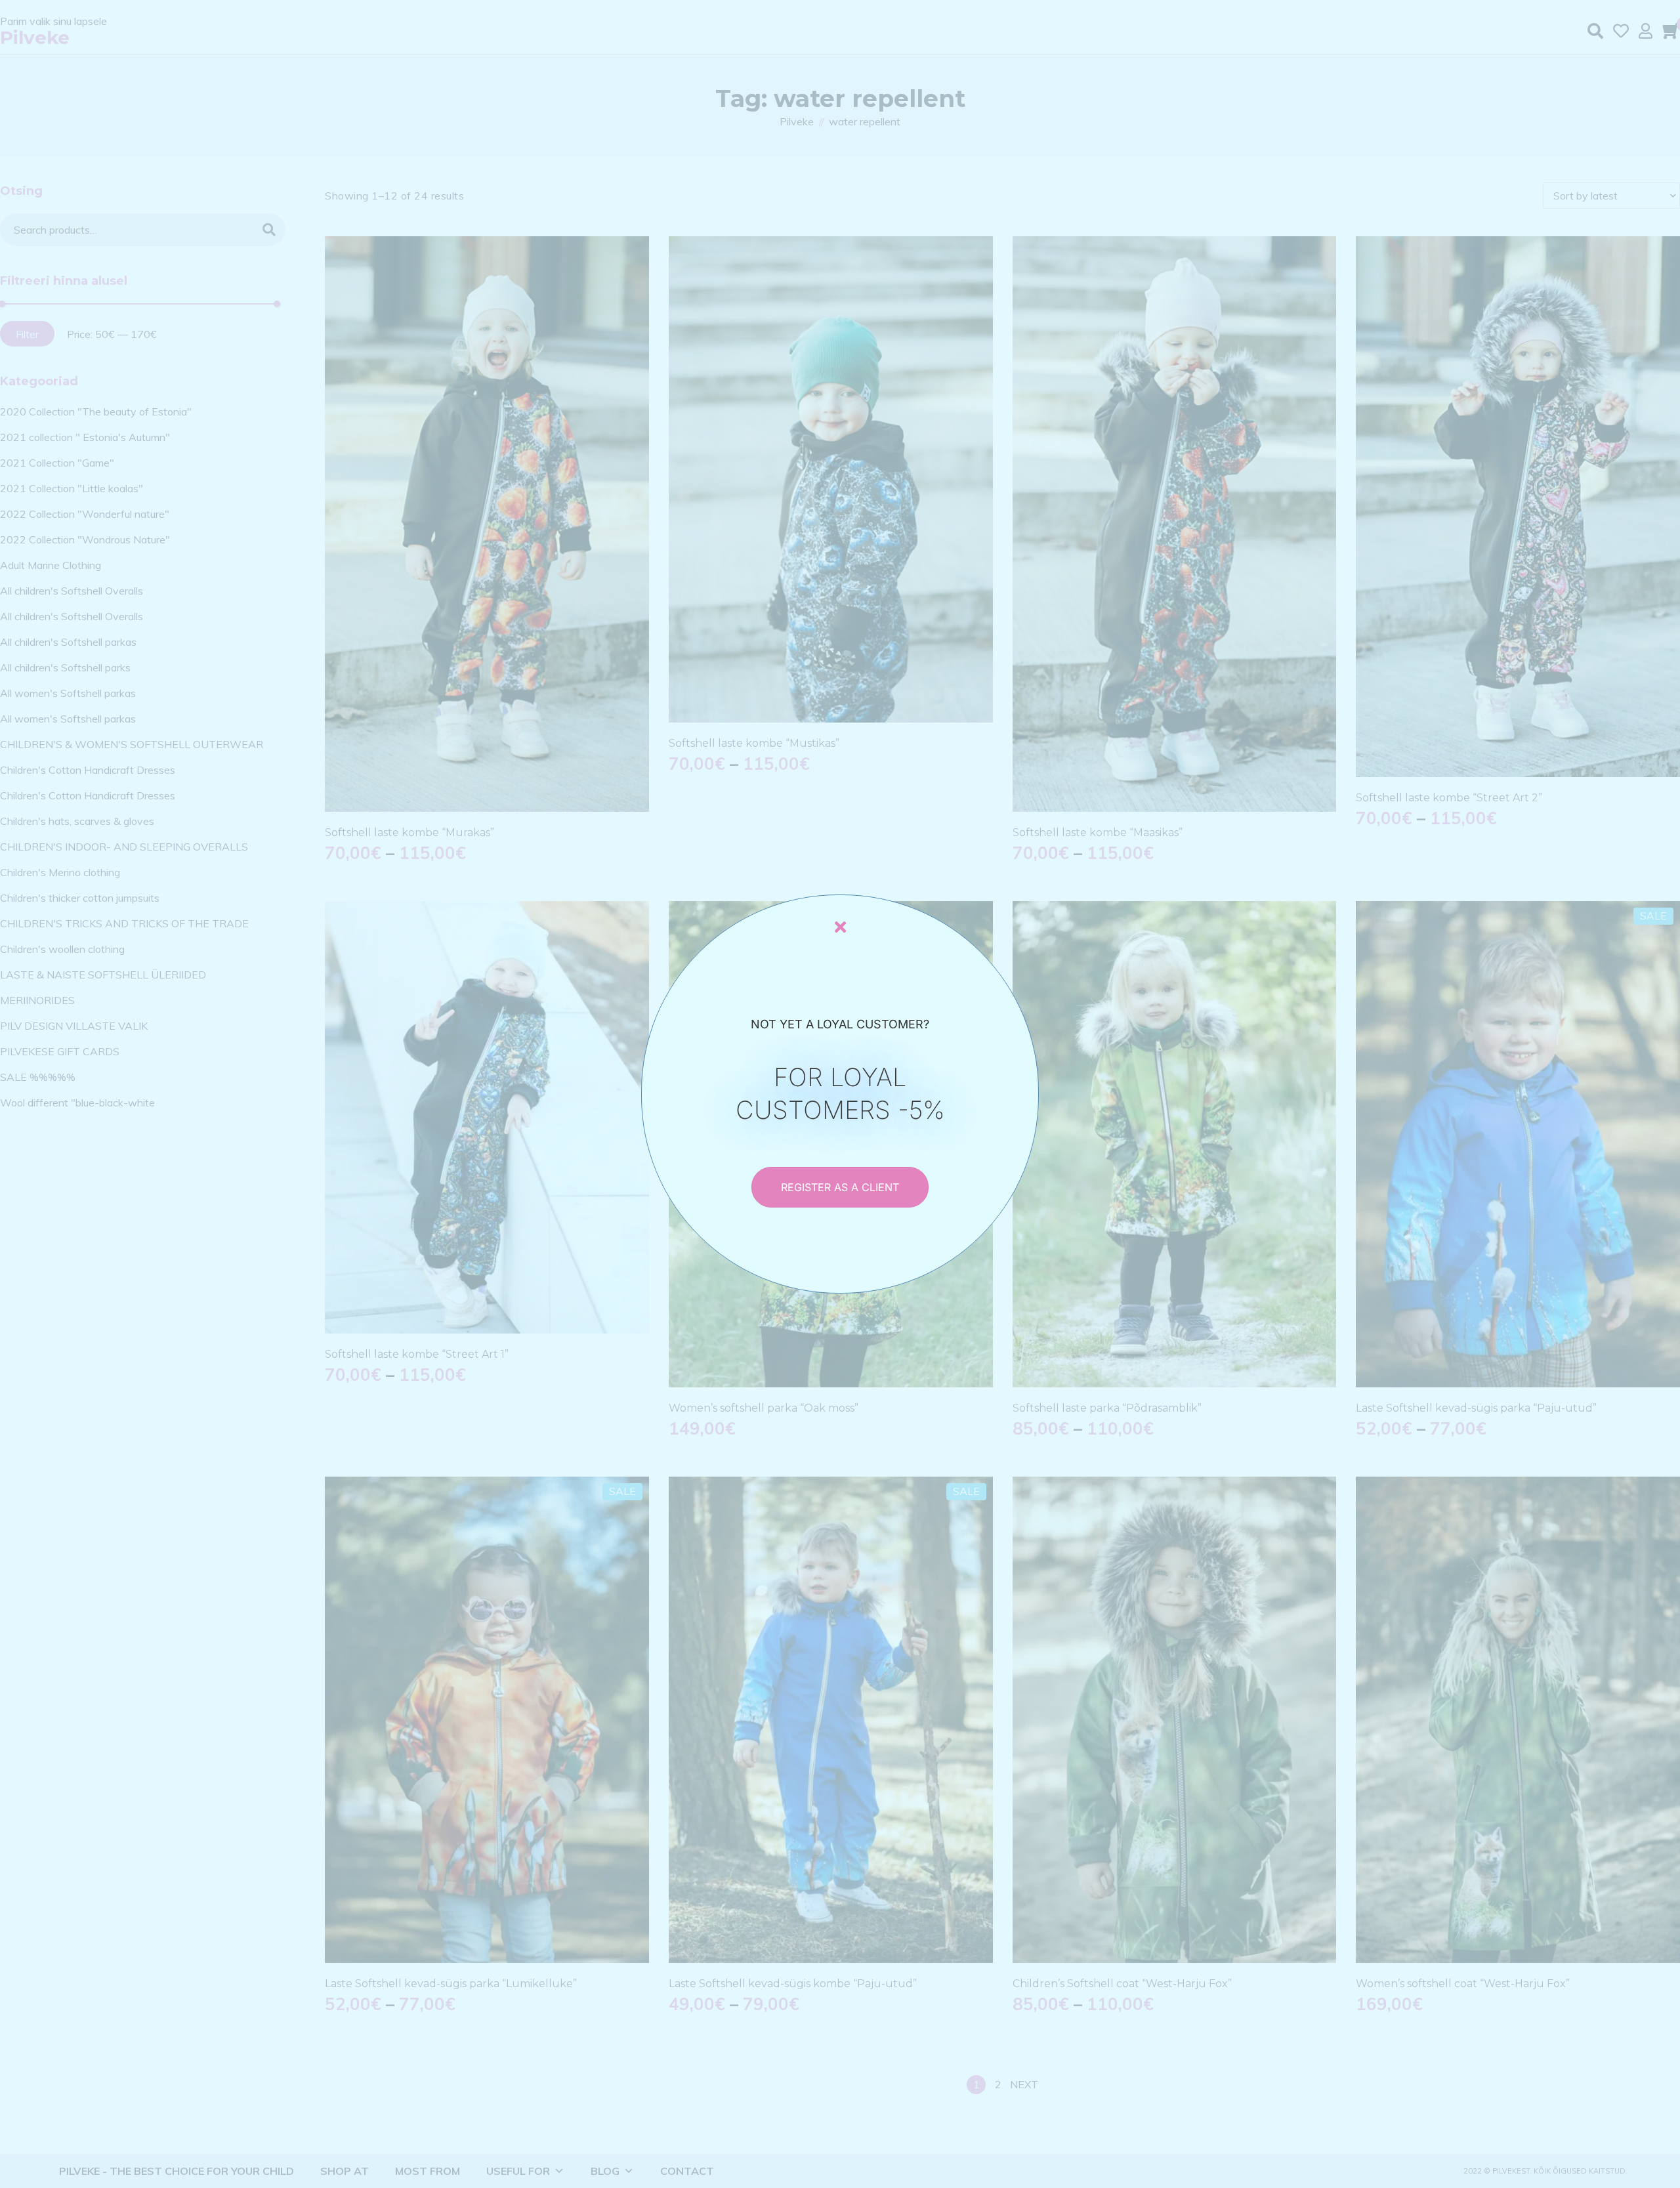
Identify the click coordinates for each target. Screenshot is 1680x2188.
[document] (840, 1094)
